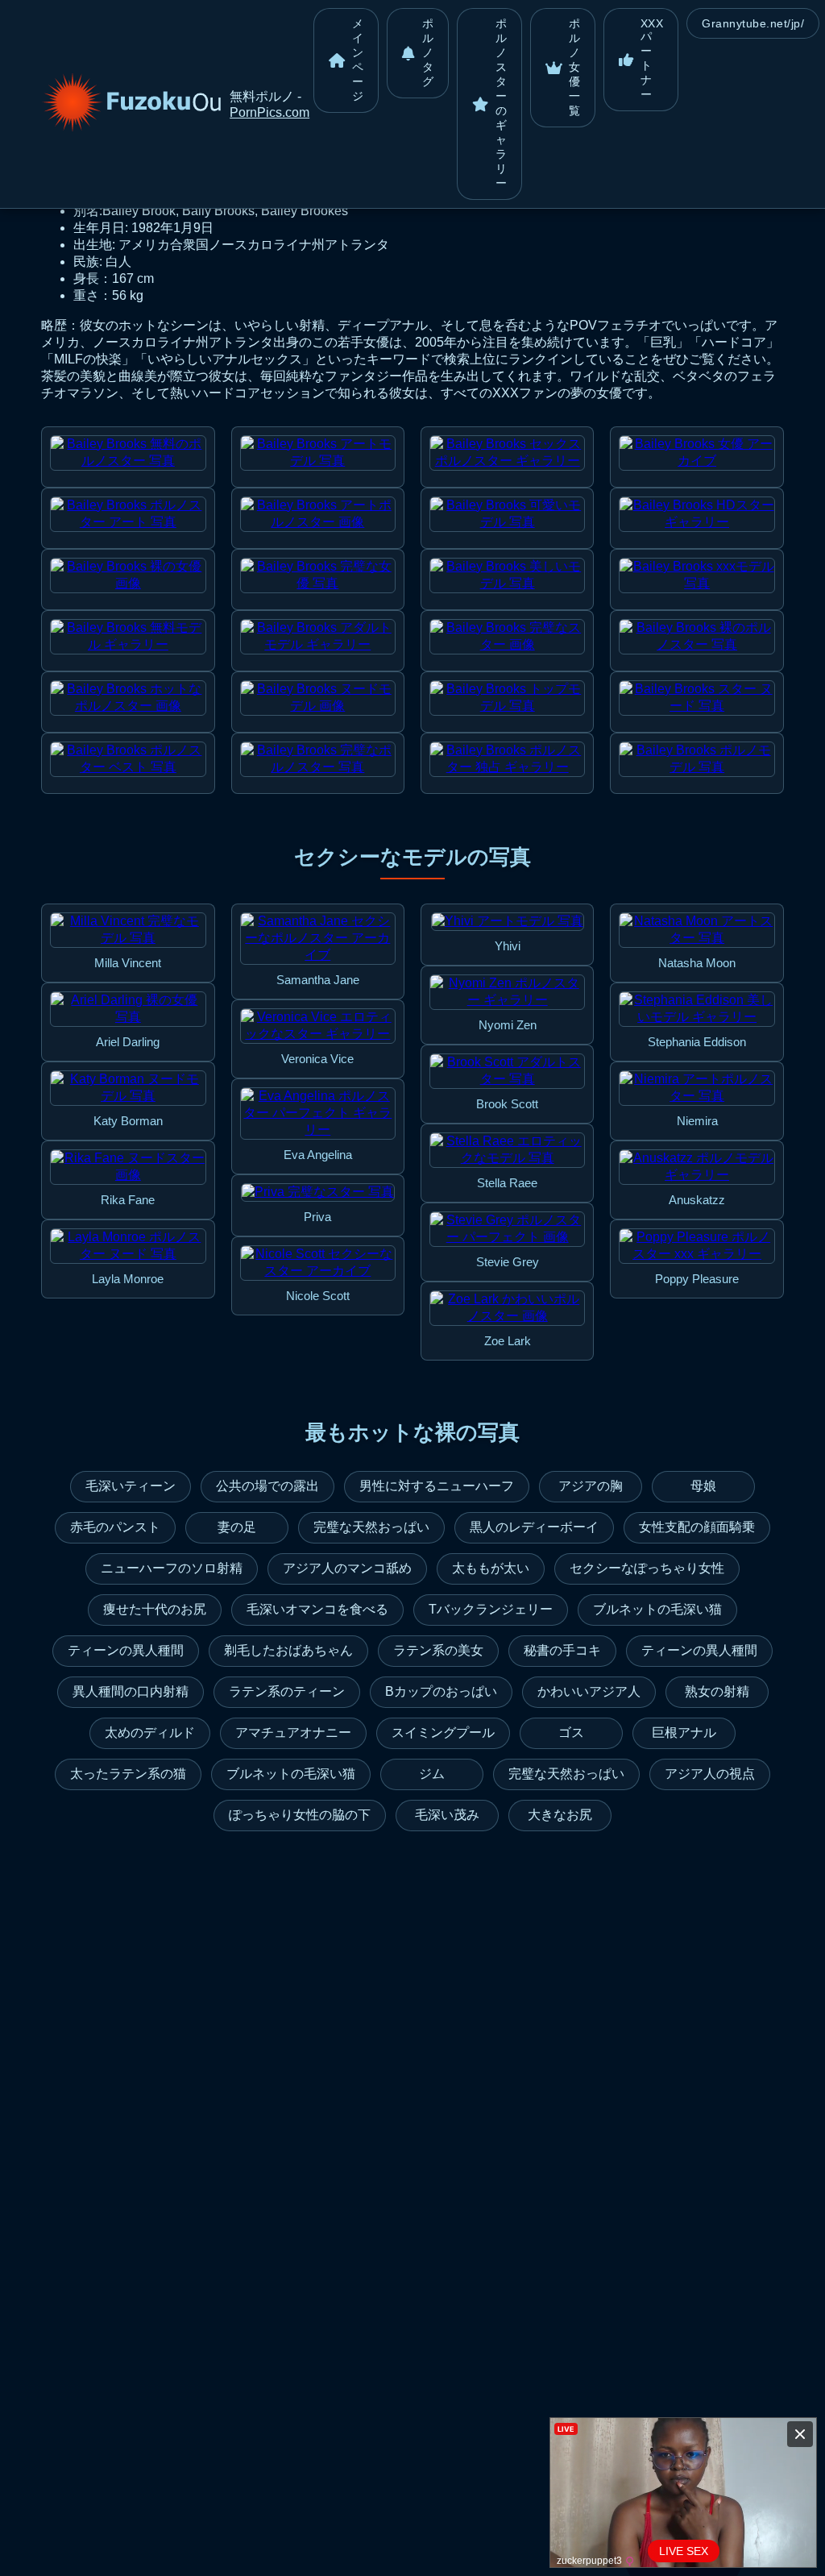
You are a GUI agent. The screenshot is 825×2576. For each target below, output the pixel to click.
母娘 (703, 1486)
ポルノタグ (428, 52)
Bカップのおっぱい (441, 1691)
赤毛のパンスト (115, 1527)
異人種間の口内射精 (131, 1691)
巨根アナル (684, 1733)
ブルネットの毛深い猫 (657, 1609)
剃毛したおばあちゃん (288, 1650)
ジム (432, 1774)
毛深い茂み (447, 1815)
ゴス (571, 1733)
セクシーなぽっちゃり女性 (647, 1568)
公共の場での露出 (267, 1486)
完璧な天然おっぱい (371, 1527)
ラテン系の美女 (438, 1650)
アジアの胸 (591, 1486)
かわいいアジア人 (589, 1691)
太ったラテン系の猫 (128, 1774)
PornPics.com (269, 112)
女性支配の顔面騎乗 (697, 1527)
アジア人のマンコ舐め (347, 1568)
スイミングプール (443, 1733)
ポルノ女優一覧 (575, 67)
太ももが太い (491, 1568)
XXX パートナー (652, 59)
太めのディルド (150, 1733)
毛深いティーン (131, 1486)
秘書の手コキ (562, 1650)
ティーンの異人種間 (126, 1650)
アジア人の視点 (710, 1774)
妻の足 (237, 1527)
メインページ (358, 60)
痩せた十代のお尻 (155, 1609)
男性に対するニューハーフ (437, 1486)
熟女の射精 (717, 1691)
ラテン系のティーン (287, 1691)
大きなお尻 (560, 1815)
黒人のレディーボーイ (534, 1527)
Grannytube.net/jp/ (753, 23)
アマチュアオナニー (293, 1733)
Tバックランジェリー (491, 1609)
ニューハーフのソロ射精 (172, 1568)
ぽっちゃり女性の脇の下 (300, 1815)
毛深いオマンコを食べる (317, 1609)
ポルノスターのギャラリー (502, 103)
